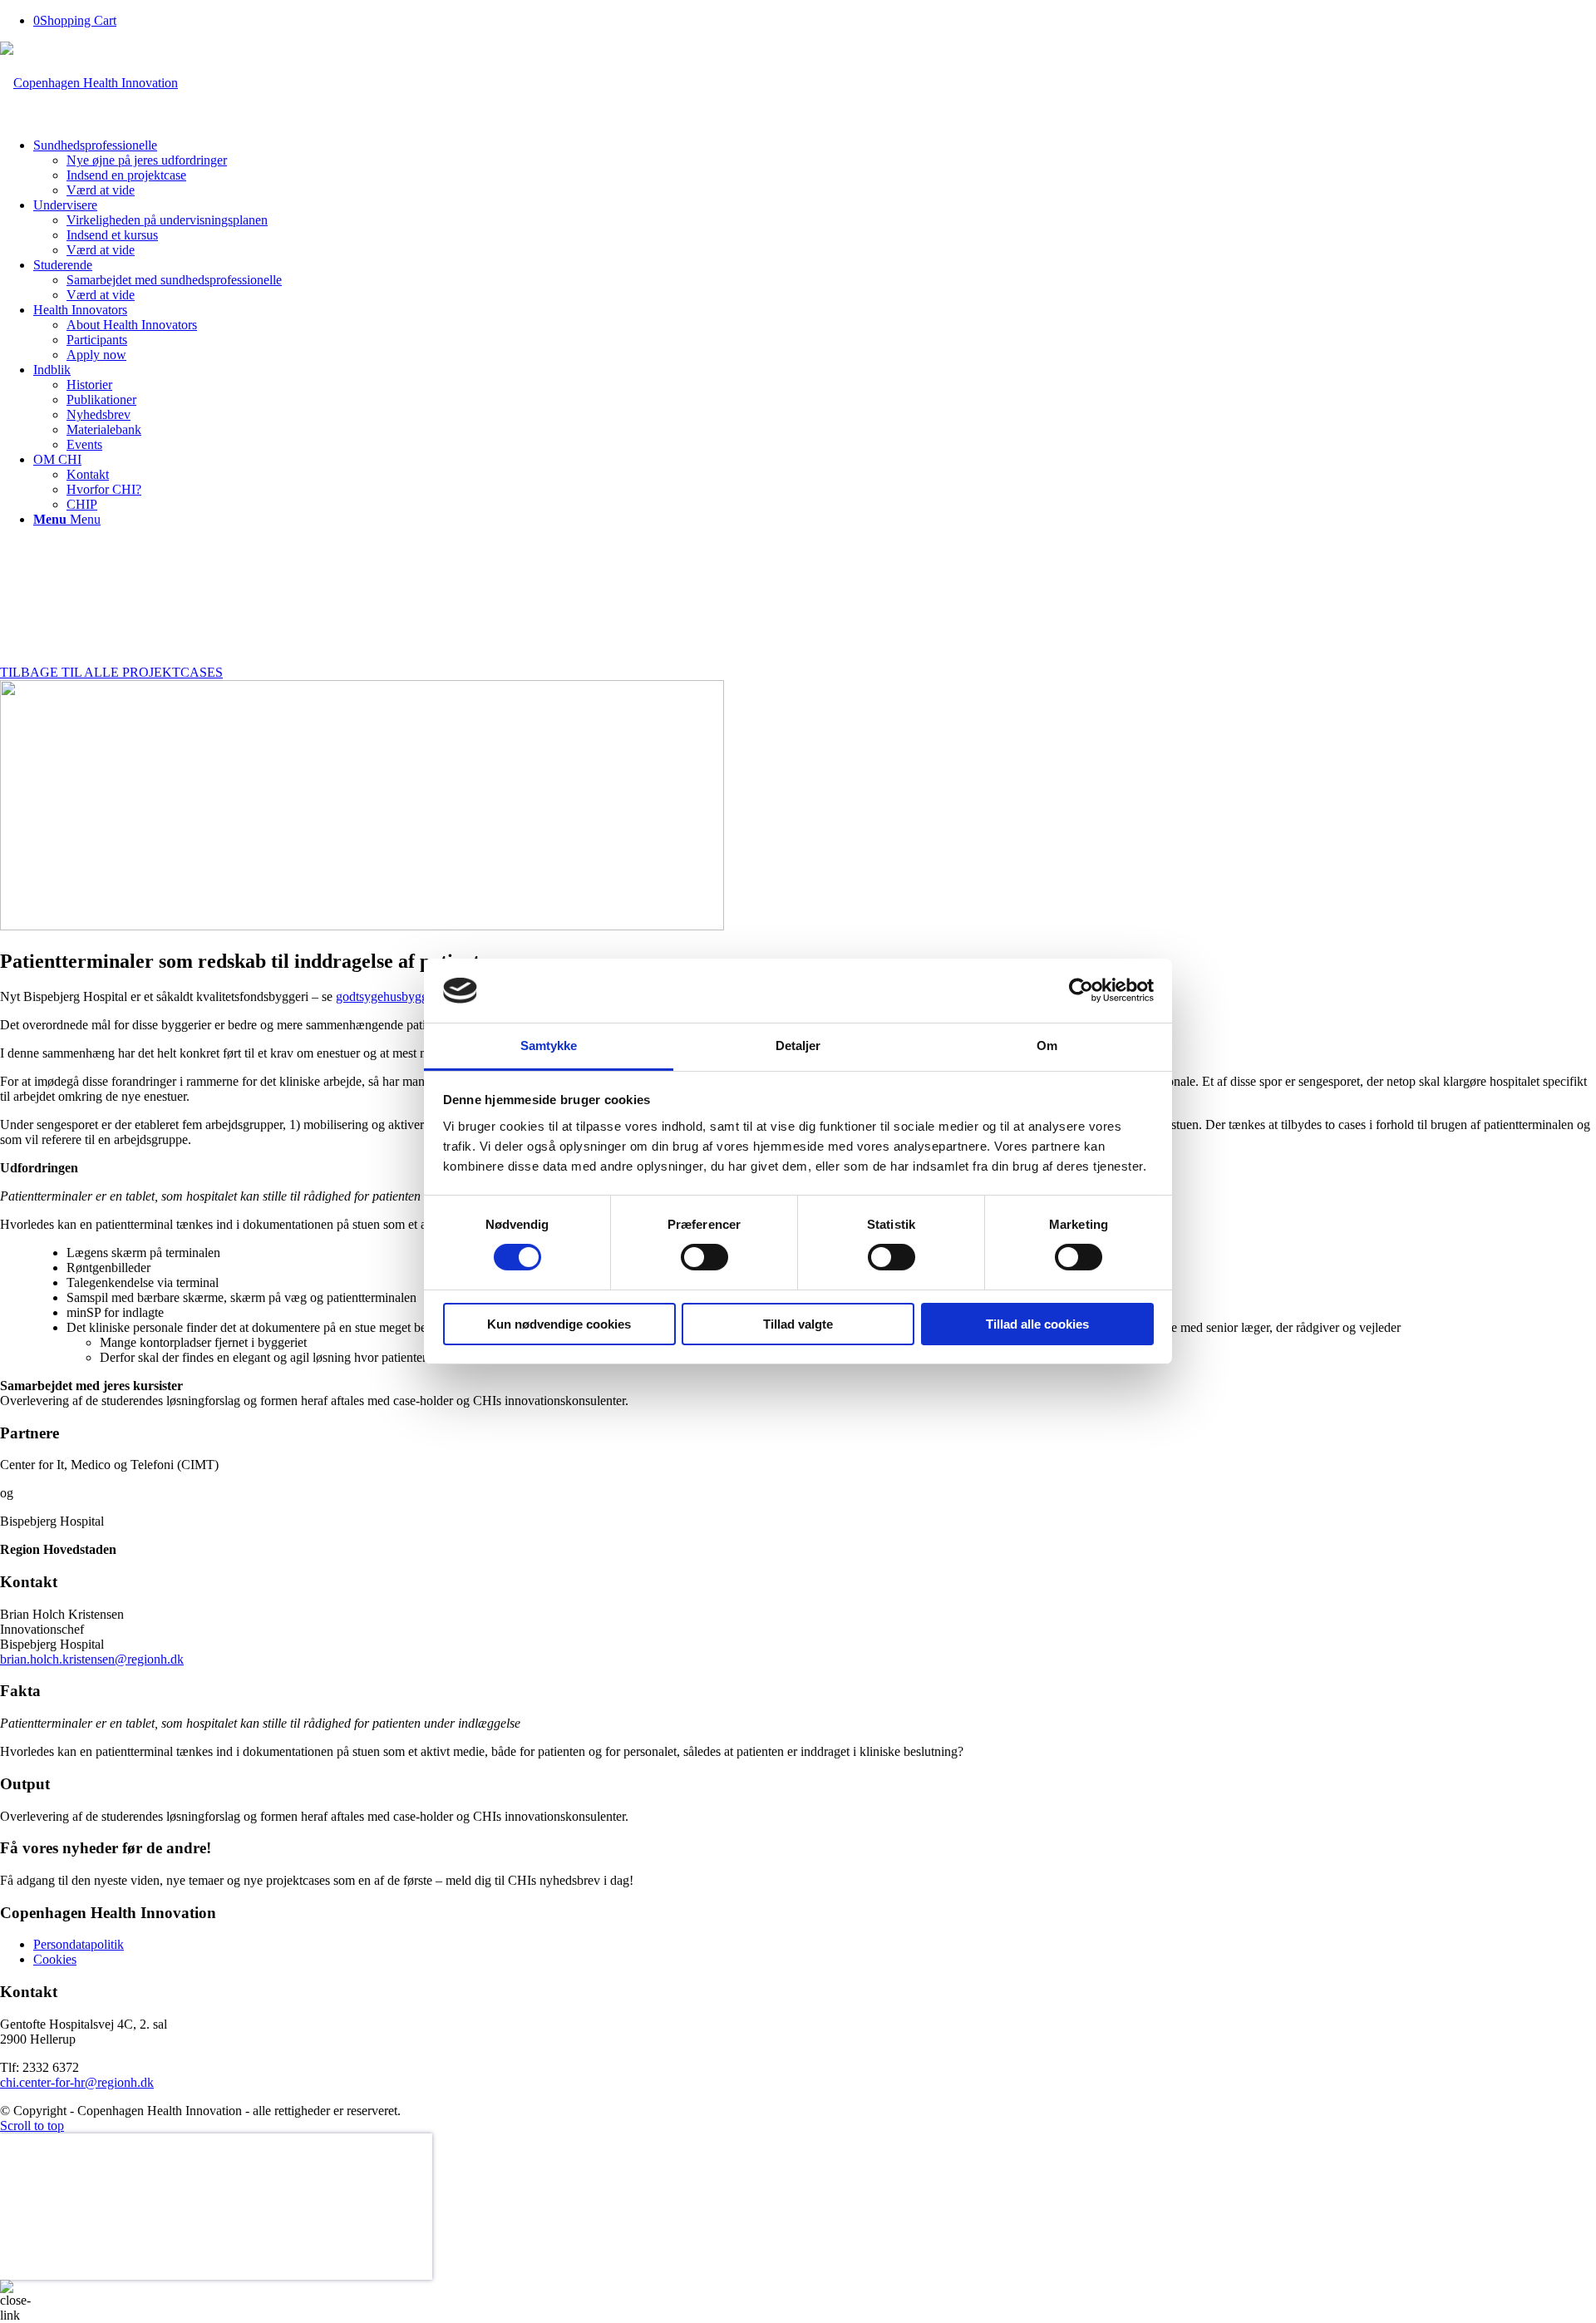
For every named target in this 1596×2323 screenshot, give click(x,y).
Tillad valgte (798, 1324)
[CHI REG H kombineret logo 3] (89, 83)
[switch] (704, 1257)
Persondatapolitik (79, 1944)
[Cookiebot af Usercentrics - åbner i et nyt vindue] (1081, 990)
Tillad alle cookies (1037, 1324)
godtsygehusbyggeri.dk (397, 996)
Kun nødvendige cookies (559, 1324)
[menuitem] (815, 168)
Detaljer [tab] (798, 1046)
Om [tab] (1047, 1046)
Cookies (55, 1959)
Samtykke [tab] (549, 1046)
